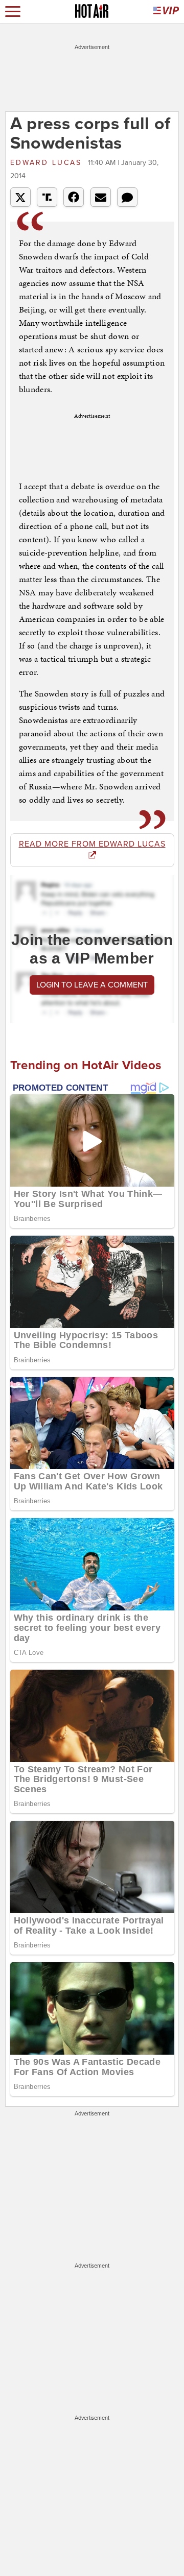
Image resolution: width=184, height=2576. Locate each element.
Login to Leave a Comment (92, 985)
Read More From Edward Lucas (92, 844)
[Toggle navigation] (13, 11)
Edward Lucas (48, 163)
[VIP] (166, 11)
